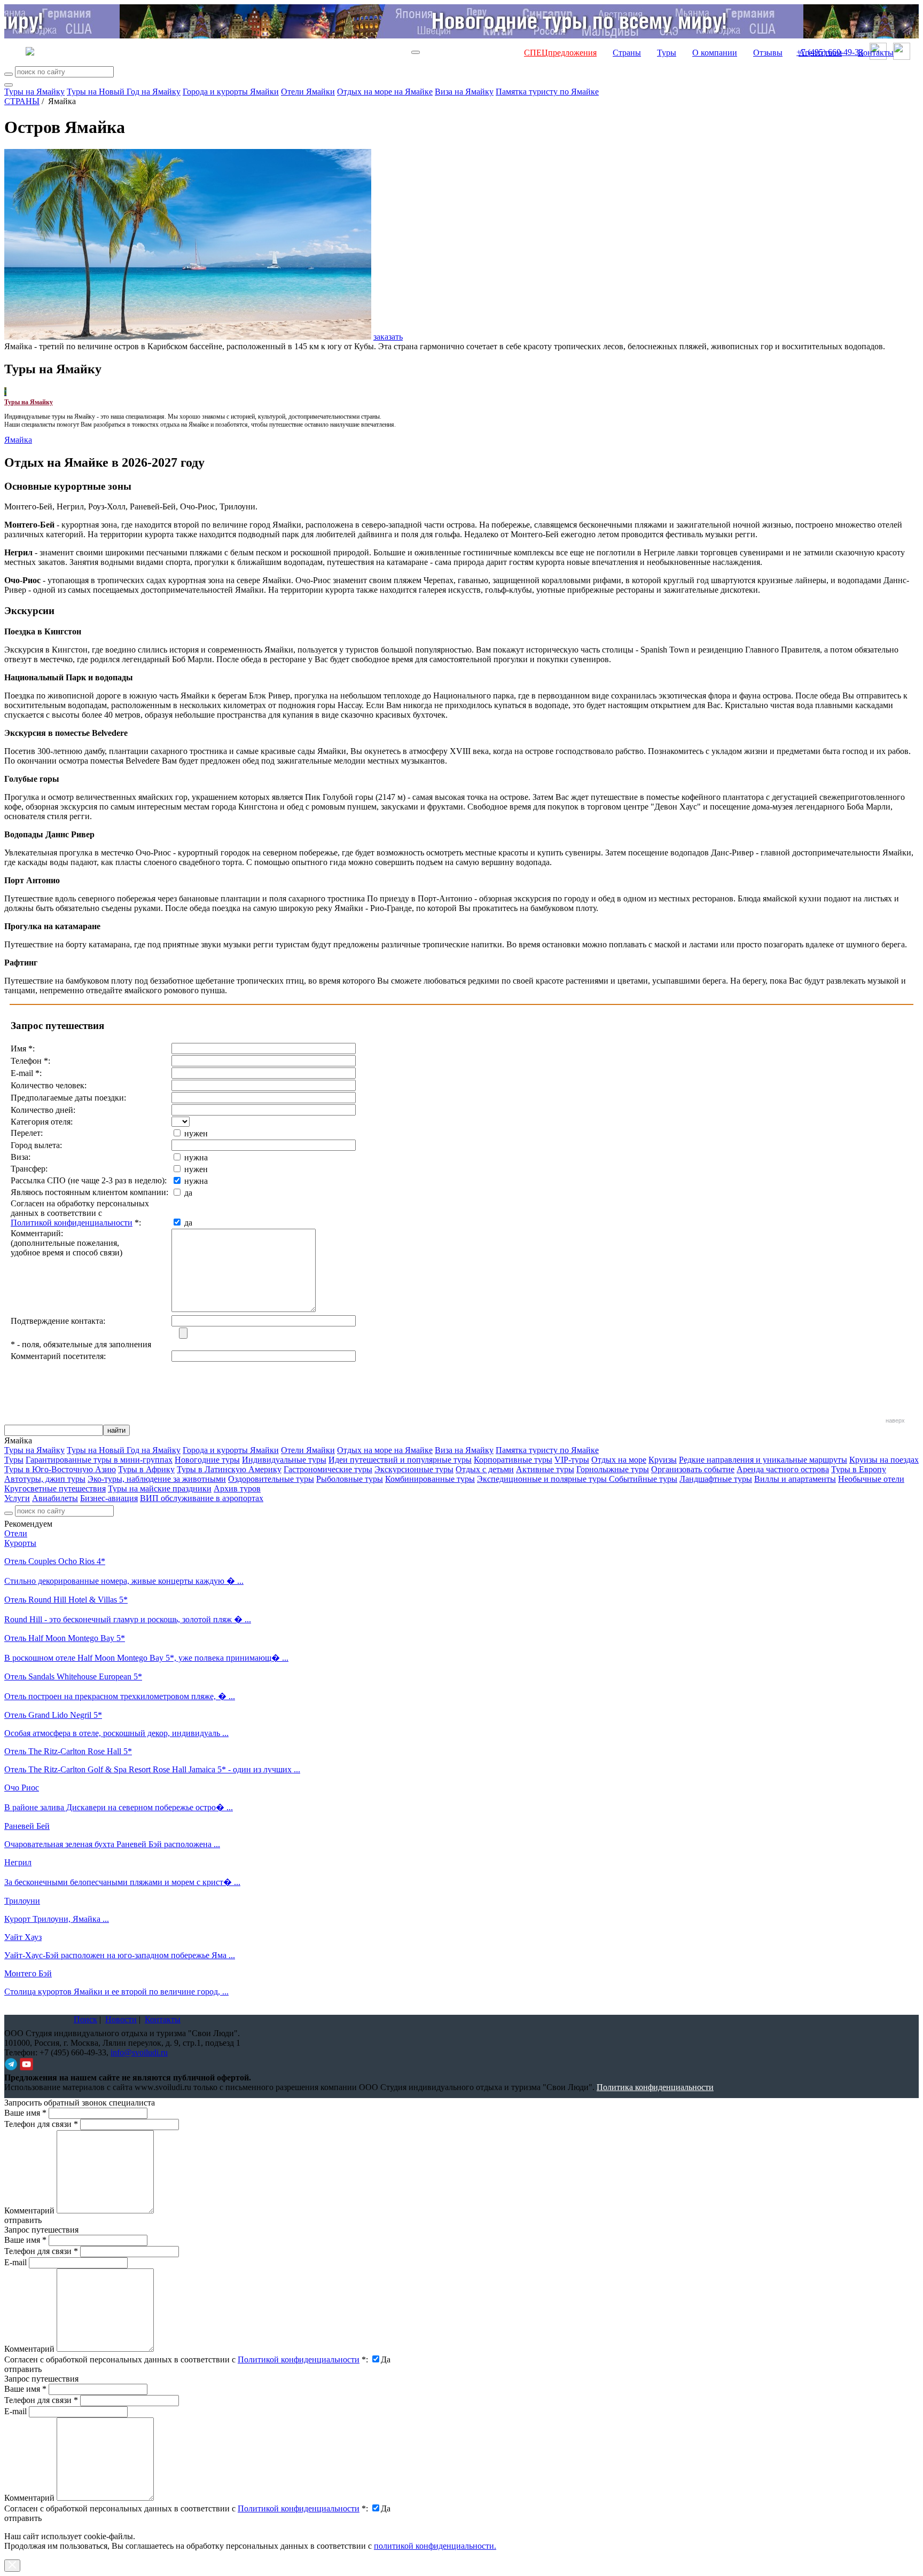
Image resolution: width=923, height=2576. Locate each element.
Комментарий (29, 2210)
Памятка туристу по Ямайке (547, 92)
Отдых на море (619, 1460)
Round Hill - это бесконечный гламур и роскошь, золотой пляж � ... (128, 1619)
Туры (667, 53)
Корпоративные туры (513, 1460)
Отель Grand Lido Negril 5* (53, 1715)
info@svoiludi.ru (139, 2052)
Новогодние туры (207, 1460)
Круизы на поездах (884, 1460)
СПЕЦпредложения (560, 53)
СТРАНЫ (22, 101)
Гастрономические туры (328, 1469)
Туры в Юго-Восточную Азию (60, 1469)
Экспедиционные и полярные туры (543, 1479)
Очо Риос (22, 1788)
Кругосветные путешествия (55, 1489)
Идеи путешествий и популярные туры (400, 1460)
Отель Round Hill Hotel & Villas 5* (66, 1600)
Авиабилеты (55, 1498)
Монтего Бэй (28, 1973)
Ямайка (18, 440)
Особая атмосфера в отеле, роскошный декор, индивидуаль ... (116, 1733)
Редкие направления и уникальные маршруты (763, 1460)
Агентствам (820, 53)
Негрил (18, 1862)
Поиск (85, 2019)
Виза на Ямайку (464, 92)
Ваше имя (25, 2113)
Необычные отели (871, 1479)
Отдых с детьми (485, 1469)
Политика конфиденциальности (655, 2087)
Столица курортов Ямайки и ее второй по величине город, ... (116, 1992)
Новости (121, 2019)
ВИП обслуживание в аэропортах (202, 1498)
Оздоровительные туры (271, 1479)
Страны (627, 53)
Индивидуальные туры (284, 1460)
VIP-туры (572, 1460)
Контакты (876, 53)
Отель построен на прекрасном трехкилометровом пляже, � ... (120, 1696)
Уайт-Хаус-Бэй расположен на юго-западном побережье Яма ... (120, 1955)
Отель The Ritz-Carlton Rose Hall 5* (68, 1751)
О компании (715, 53)
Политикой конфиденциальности (72, 1223)
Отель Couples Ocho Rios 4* (55, 1561)
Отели (16, 1533)
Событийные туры (643, 1479)
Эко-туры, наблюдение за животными (157, 1479)
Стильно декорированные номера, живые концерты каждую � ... (124, 1581)
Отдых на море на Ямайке (385, 92)
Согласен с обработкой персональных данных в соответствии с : (186, 2359)
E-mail (15, 2262)
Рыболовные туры (350, 1479)
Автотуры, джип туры (45, 1479)
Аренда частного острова (783, 1469)
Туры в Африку (146, 1469)
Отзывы (768, 53)
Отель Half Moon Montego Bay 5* (65, 1638)
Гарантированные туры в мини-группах (99, 1460)
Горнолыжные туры (613, 1469)
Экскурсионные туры (414, 1469)
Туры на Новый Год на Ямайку (124, 92)
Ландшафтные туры (716, 1479)
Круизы (663, 1460)
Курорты (20, 1543)
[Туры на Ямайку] (5, 392)
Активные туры (545, 1469)
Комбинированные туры (430, 1479)
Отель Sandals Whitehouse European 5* (73, 1676)
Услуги (17, 1498)
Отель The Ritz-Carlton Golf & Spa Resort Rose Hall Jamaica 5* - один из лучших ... (152, 1769)
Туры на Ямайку (34, 92)
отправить (23, 2518)
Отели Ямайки (308, 92)
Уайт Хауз (23, 1937)
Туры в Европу (859, 1469)
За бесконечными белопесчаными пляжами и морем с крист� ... (122, 1882)
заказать (388, 337)
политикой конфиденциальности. (435, 2546)
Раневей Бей (27, 1826)
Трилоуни (22, 1901)
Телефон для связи (41, 2124)
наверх (895, 1420)
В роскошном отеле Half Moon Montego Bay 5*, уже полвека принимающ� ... (146, 1658)
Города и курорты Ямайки (231, 92)
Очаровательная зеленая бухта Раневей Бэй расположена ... (112, 1844)
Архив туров (237, 1489)
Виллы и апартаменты (795, 1479)
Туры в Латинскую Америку (229, 1469)
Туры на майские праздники (160, 1489)
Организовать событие (693, 1469)
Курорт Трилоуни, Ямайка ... (57, 1919)
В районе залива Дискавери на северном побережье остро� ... (119, 1807)
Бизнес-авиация (109, 1498)
